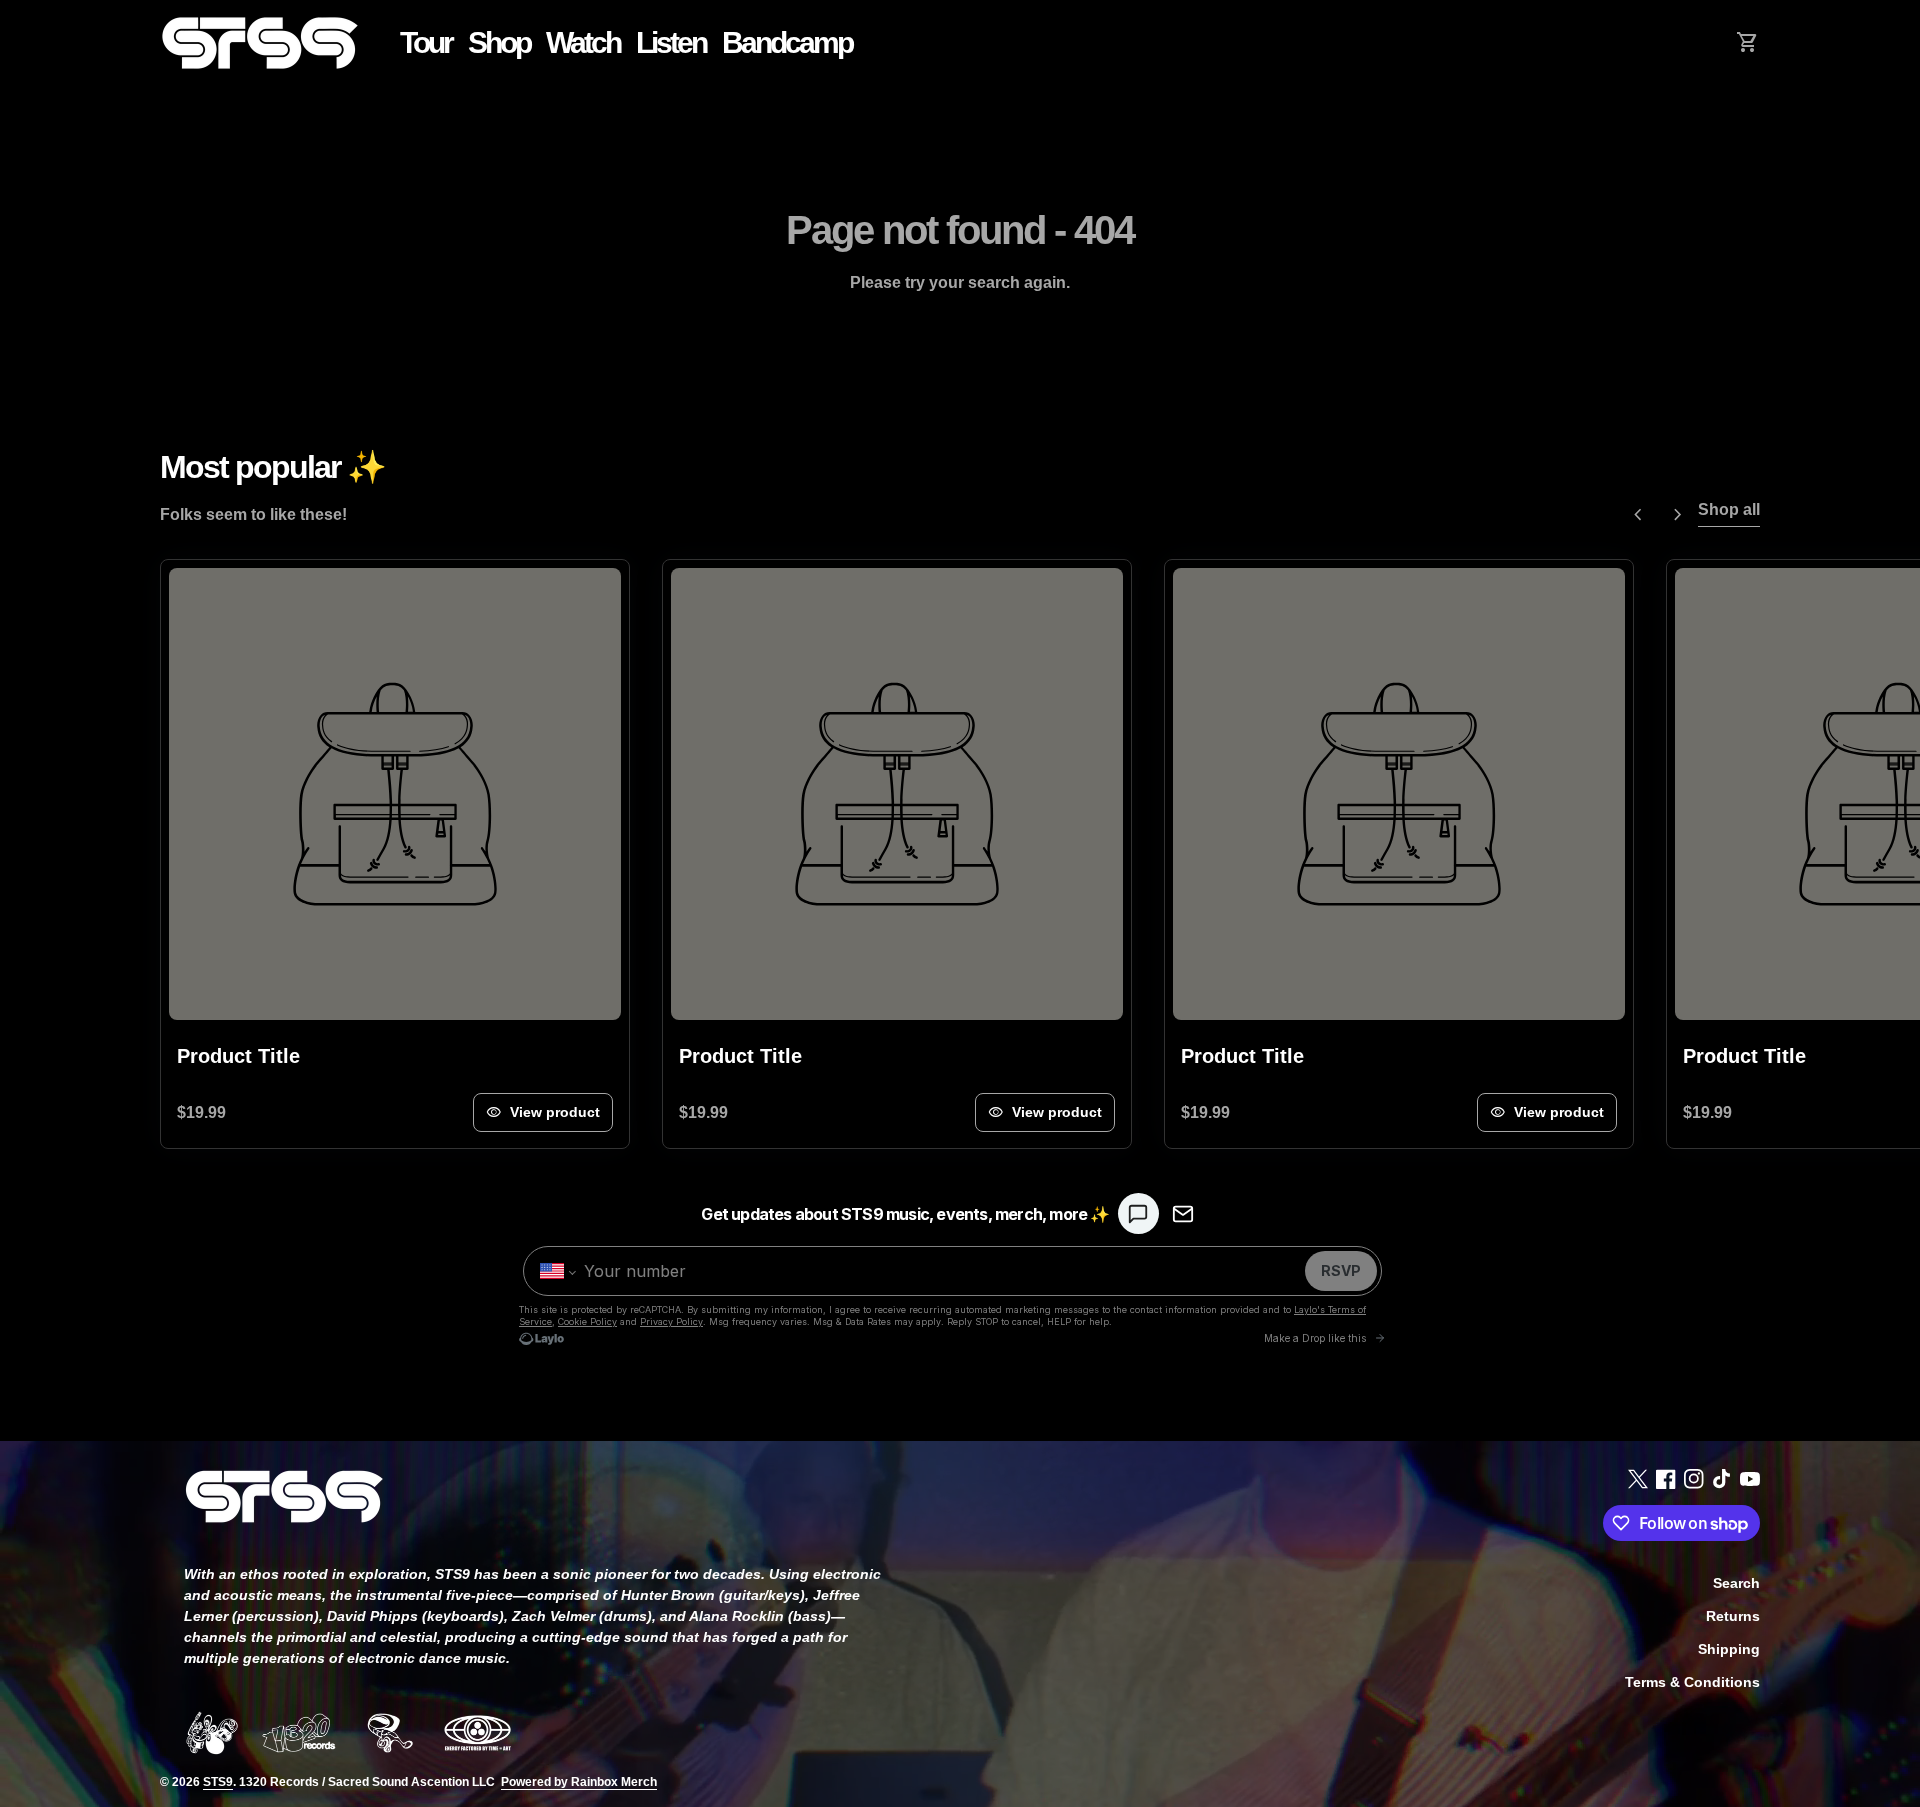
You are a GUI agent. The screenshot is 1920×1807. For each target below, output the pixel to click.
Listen (675, 42)
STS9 (218, 1782)
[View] (395, 794)
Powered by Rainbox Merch (579, 1782)
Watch (583, 42)
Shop (499, 42)
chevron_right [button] (1678, 515)
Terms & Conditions (1692, 1682)
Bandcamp (791, 42)
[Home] (260, 41)
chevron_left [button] (1638, 515)
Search (1736, 1583)
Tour (426, 42)
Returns (1733, 1616)
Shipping (1729, 1649)
